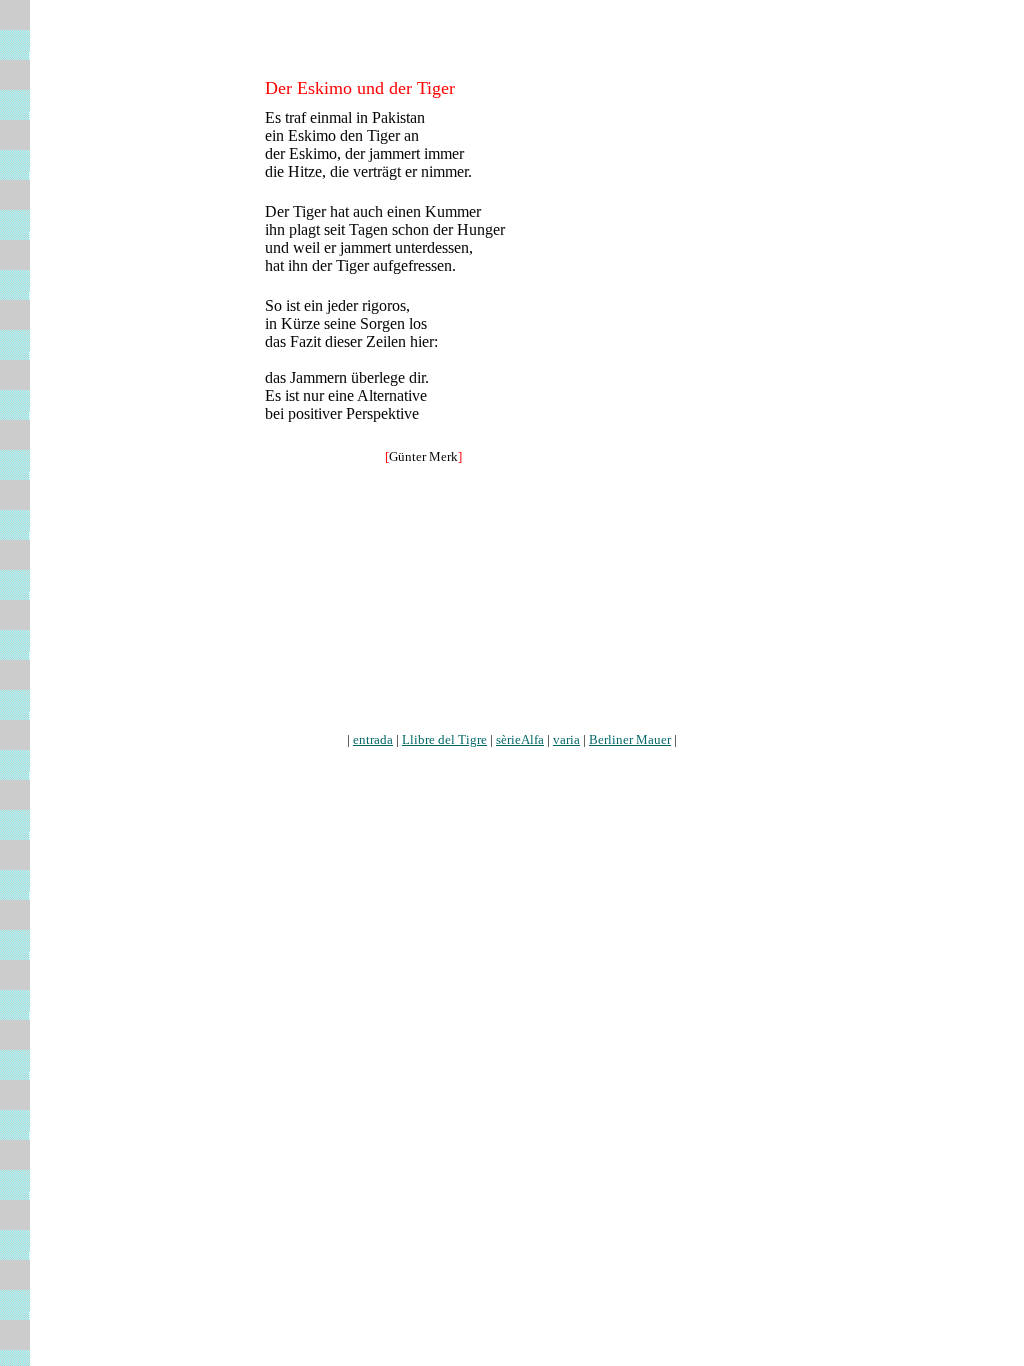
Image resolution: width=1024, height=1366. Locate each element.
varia (566, 739)
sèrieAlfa (520, 739)
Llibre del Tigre (444, 739)
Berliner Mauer (630, 739)
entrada (373, 739)
